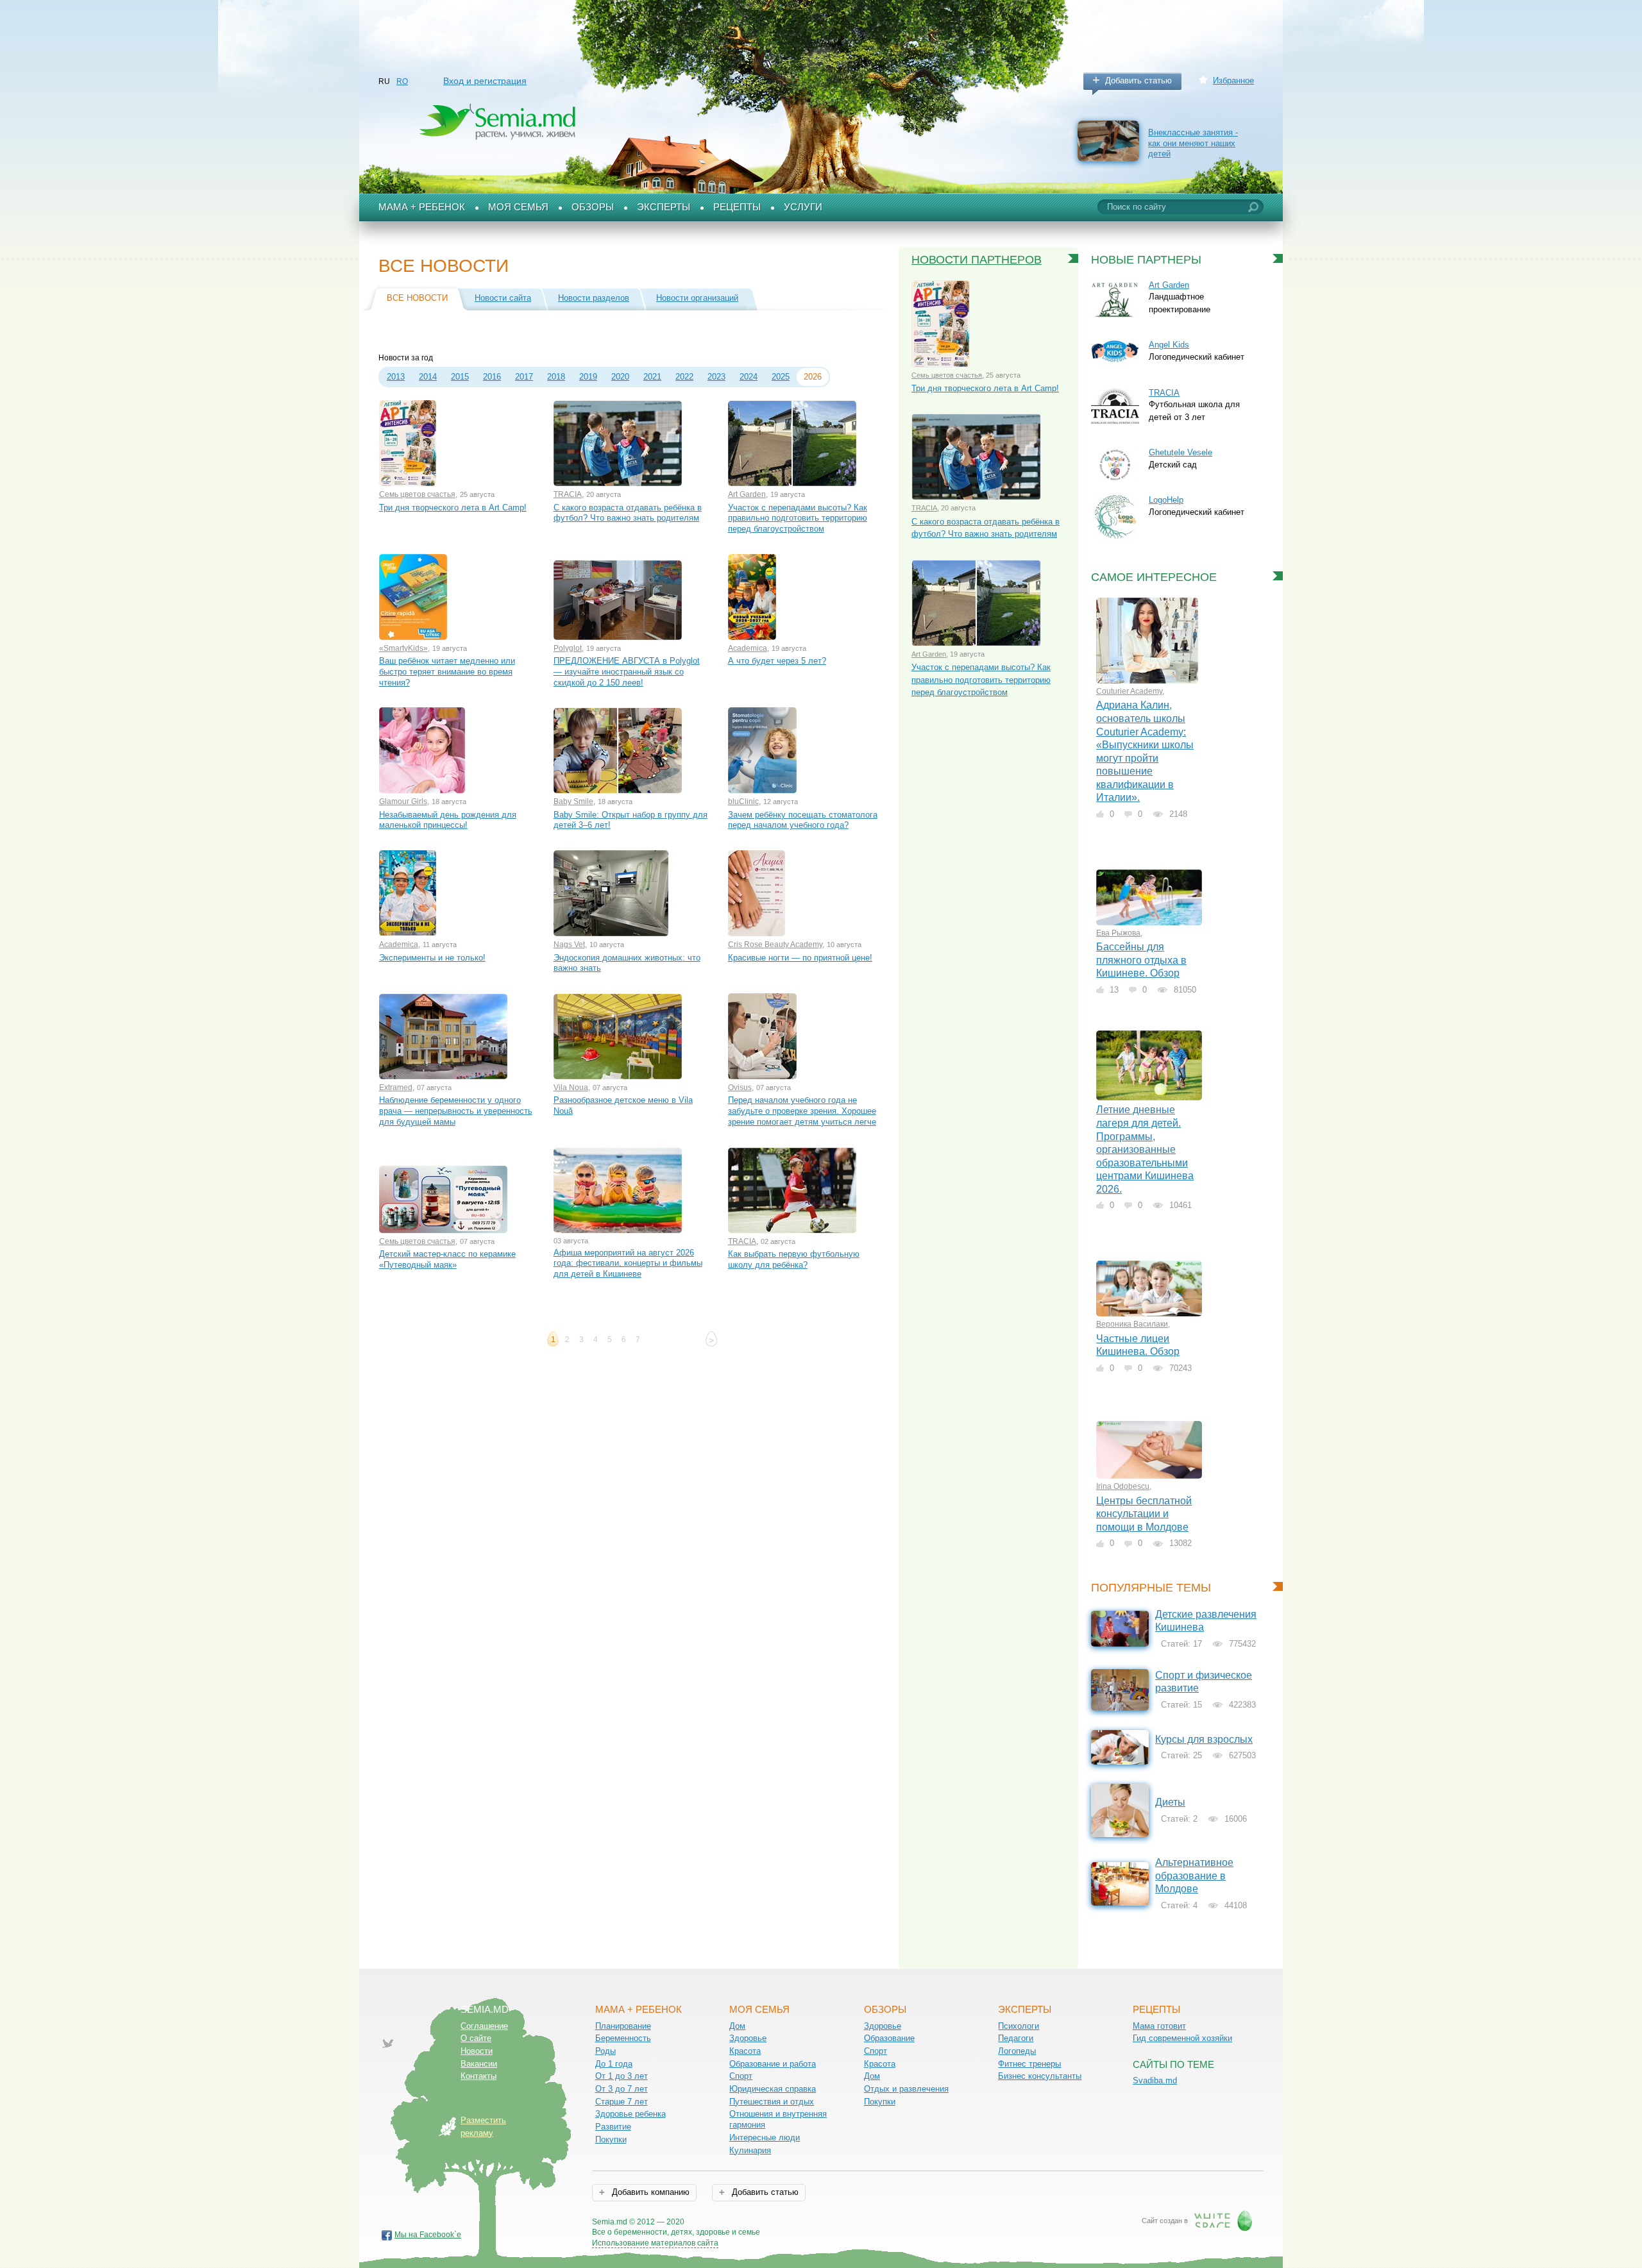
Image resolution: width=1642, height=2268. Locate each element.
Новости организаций (697, 298)
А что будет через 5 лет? (777, 661)
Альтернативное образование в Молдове (1194, 1876)
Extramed (396, 1088)
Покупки (611, 2139)
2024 (749, 377)
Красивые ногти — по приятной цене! (800, 958)
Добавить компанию (649, 2192)
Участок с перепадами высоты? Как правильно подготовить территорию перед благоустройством (798, 518)
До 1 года (614, 2064)
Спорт (741, 2076)
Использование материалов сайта (655, 2243)
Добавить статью (1138, 80)
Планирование (623, 2026)
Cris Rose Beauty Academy (775, 945)
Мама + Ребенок (422, 207)
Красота (745, 2051)
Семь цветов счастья (417, 494)
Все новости (417, 298)
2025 (781, 377)
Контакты (478, 2076)
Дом (737, 2026)
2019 (588, 377)
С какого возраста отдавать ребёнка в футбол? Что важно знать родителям (628, 513)
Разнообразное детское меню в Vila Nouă (623, 1105)
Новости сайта (503, 298)
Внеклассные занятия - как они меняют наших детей (1193, 143)
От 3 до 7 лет (622, 2089)
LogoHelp (1166, 500)
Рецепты (737, 207)
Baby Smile (573, 802)
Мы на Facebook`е (428, 2235)
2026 (813, 377)
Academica (748, 648)
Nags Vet (569, 945)
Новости (477, 2051)
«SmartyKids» (403, 648)
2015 (460, 377)
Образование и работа (773, 2064)
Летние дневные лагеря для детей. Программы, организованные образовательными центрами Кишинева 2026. (1145, 1149)
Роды (605, 2051)
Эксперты (664, 207)
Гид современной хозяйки (1182, 2038)
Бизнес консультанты (1040, 2076)
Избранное (1233, 80)
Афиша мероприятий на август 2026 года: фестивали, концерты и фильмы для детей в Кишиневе (628, 1263)
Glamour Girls (403, 802)
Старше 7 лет (622, 2102)
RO (402, 81)
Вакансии (479, 2064)
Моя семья (518, 207)
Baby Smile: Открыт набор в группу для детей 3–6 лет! (631, 820)
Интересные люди (765, 2138)
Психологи (1019, 2026)
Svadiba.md (1155, 2080)
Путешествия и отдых (772, 2102)
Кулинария (750, 2150)
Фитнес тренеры (1029, 2064)
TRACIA (568, 494)
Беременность (623, 2038)
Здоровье (748, 2038)
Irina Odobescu (1123, 1486)
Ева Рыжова (1118, 933)
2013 (396, 377)
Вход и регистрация (485, 81)
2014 (428, 377)
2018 (556, 377)
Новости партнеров (977, 260)
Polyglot (568, 648)
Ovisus (740, 1088)
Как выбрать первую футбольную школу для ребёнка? (794, 1259)
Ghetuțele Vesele (1181, 452)
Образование (889, 2038)
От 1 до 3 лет (622, 2076)
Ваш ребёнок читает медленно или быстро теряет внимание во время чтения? (447, 671)
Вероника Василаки (1132, 1324)
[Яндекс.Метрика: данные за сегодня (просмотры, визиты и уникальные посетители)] (797, 2223)
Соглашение (484, 2026)
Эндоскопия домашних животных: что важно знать (627, 963)
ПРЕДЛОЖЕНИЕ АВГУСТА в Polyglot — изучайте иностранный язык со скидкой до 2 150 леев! (627, 671)
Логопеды (1017, 2051)
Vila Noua (571, 1088)
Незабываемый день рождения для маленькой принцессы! (448, 820)
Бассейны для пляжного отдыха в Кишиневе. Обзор (1141, 960)
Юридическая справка (773, 2089)
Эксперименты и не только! (432, 958)
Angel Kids (1169, 345)
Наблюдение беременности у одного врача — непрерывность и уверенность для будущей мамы (456, 1111)
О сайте (476, 2038)
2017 (524, 377)
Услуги (803, 207)
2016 (492, 377)
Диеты (1170, 1802)
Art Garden (747, 494)
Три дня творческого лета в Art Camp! (453, 508)
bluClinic (743, 802)
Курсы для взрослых (1204, 1739)
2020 (620, 377)
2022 (684, 377)
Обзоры (593, 207)
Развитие (613, 2127)
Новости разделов (594, 298)
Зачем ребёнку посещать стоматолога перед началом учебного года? (803, 820)
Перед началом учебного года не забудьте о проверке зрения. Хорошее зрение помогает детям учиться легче (802, 1111)
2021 (652, 377)
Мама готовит (1159, 2026)
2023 (716, 377)
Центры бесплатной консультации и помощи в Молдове (1144, 1514)
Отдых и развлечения (906, 2089)
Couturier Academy (1129, 691)
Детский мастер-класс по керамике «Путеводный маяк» (447, 1259)
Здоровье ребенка (631, 2114)
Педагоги (1016, 2038)
